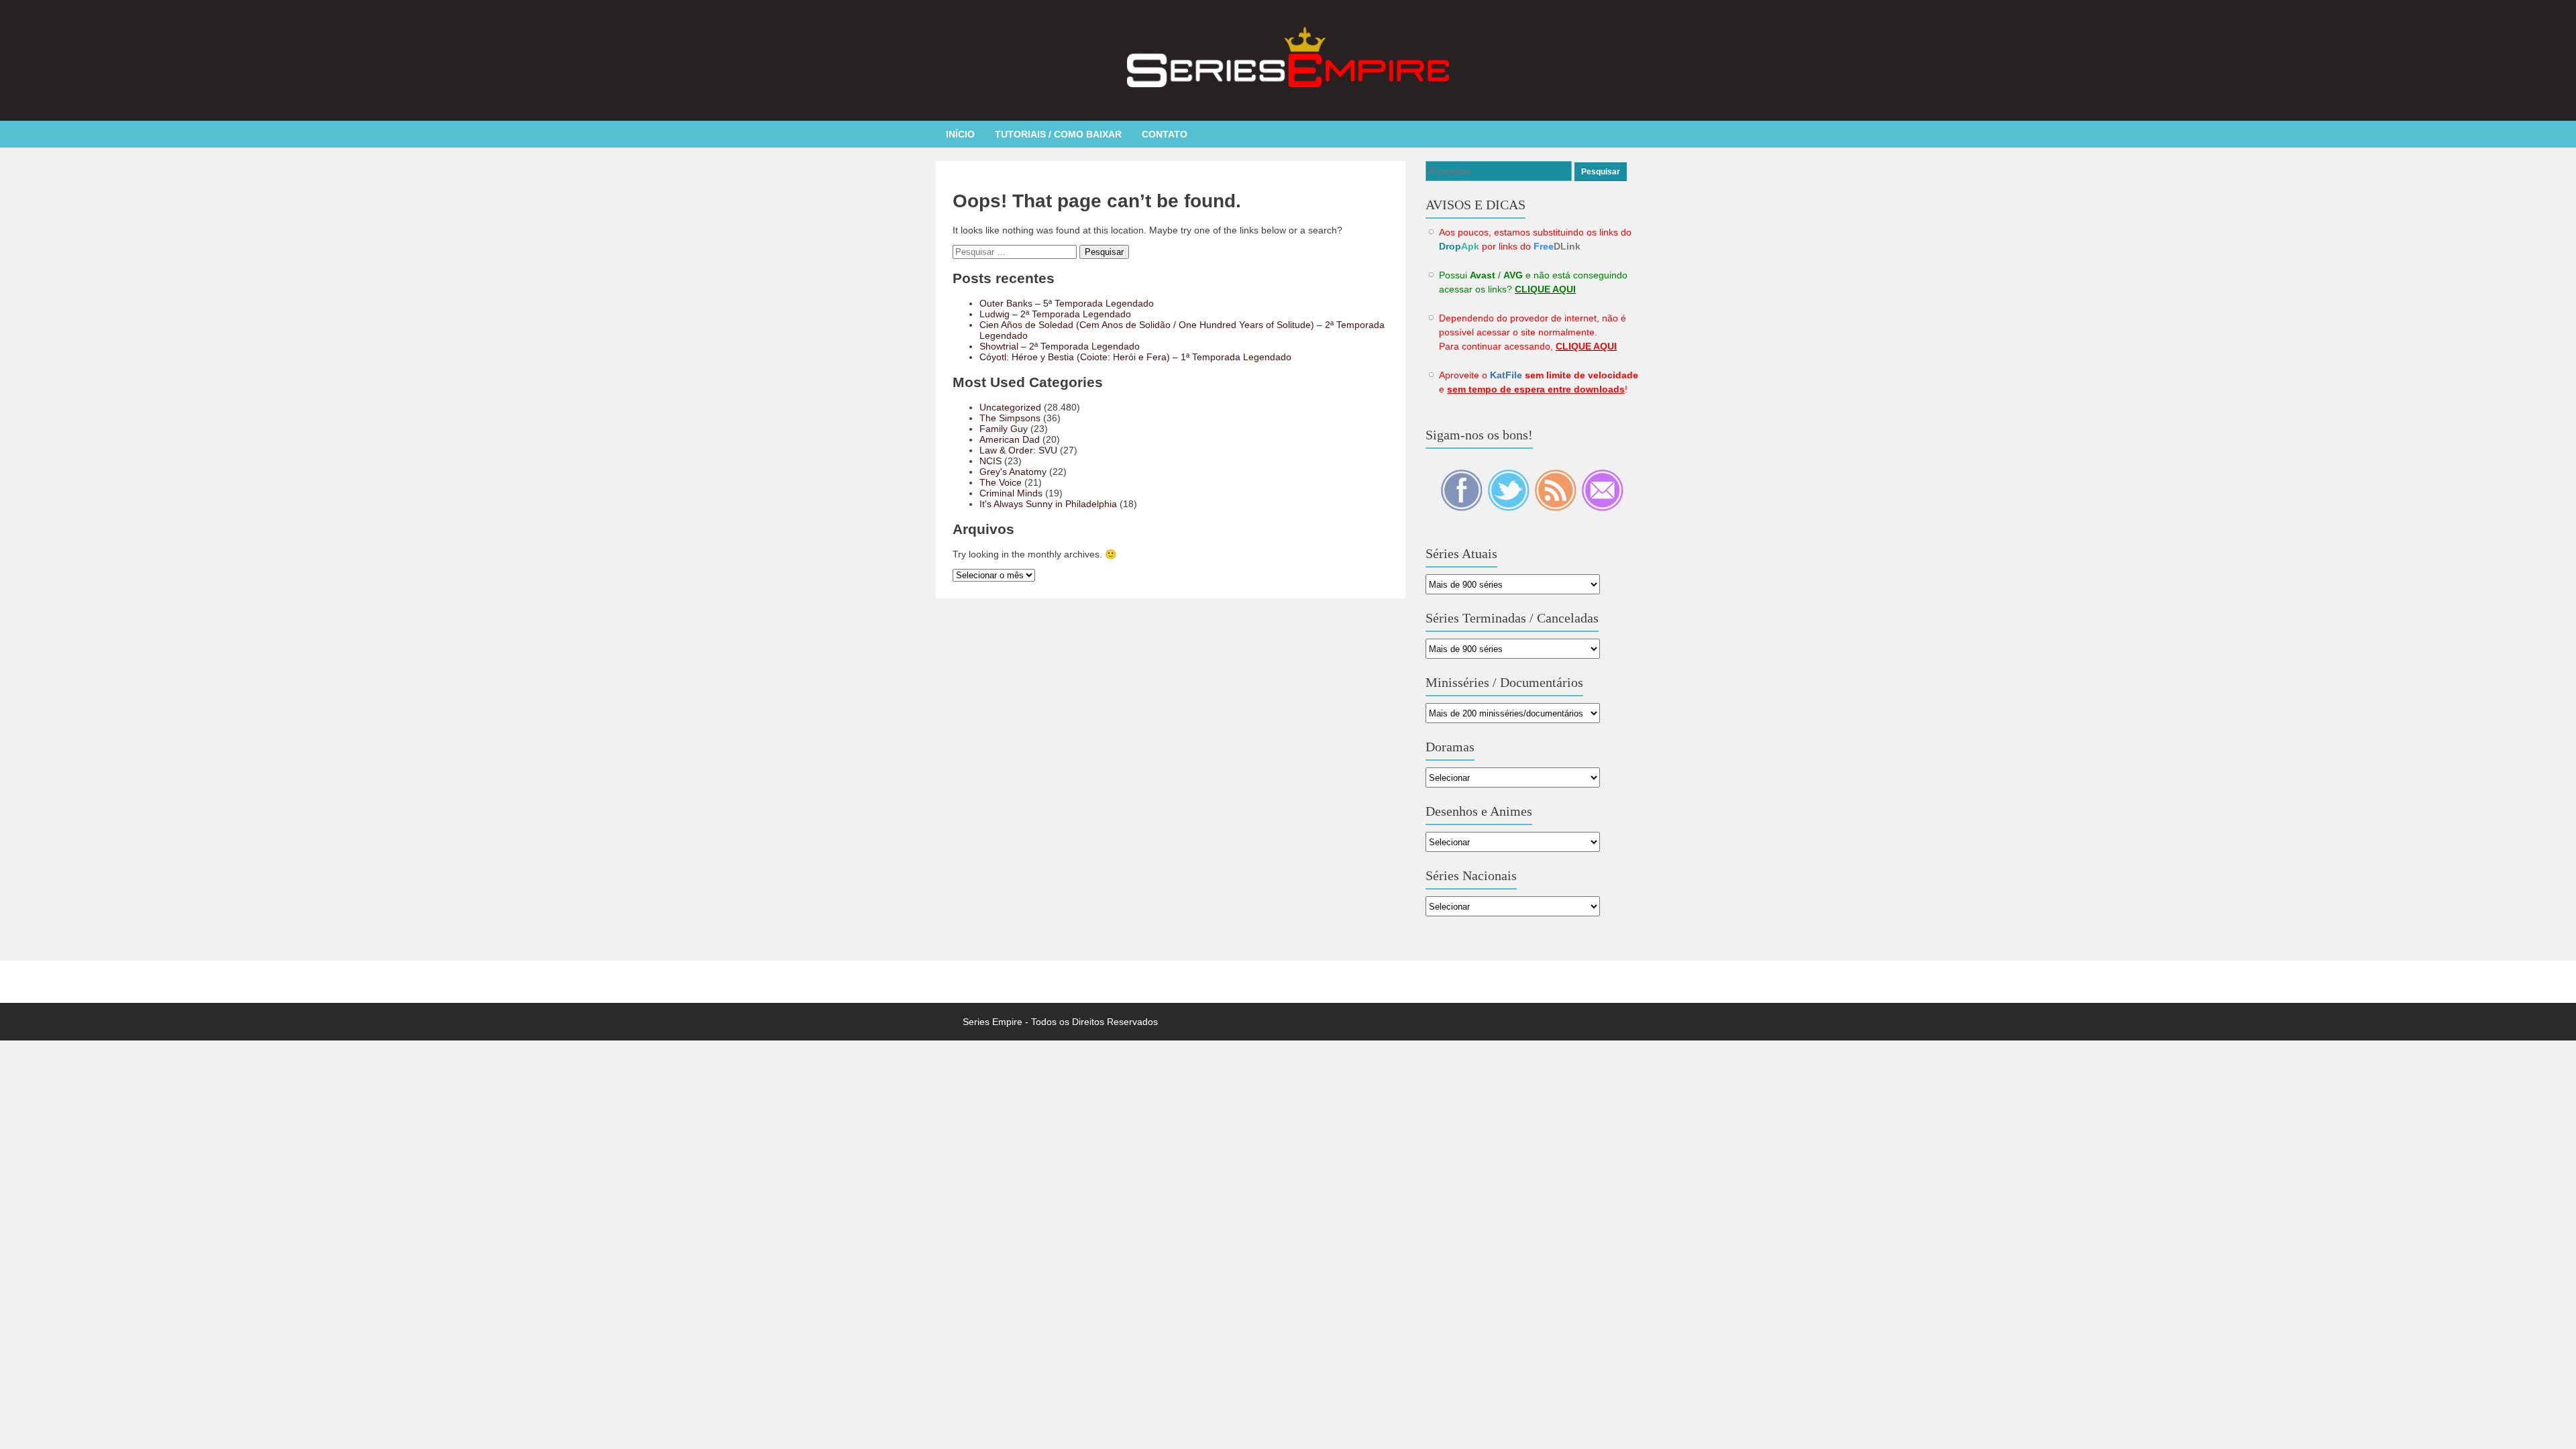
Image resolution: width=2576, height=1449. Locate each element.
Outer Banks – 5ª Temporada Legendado (1067, 303)
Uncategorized (1010, 407)
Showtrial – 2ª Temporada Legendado (1060, 346)
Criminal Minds (1011, 493)
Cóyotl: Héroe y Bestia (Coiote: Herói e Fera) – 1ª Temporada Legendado (1135, 357)
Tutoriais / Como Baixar (1058, 134)
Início (960, 134)
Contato (1165, 134)
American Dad (1010, 439)
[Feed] (1556, 508)
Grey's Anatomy (1013, 472)
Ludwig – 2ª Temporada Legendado (1055, 314)
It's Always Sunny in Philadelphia (1048, 504)
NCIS (990, 461)
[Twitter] (1509, 508)
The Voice (1001, 482)
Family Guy (1004, 429)
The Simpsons (1010, 418)
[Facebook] (1462, 508)
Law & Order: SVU (1018, 450)
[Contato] (1602, 508)
